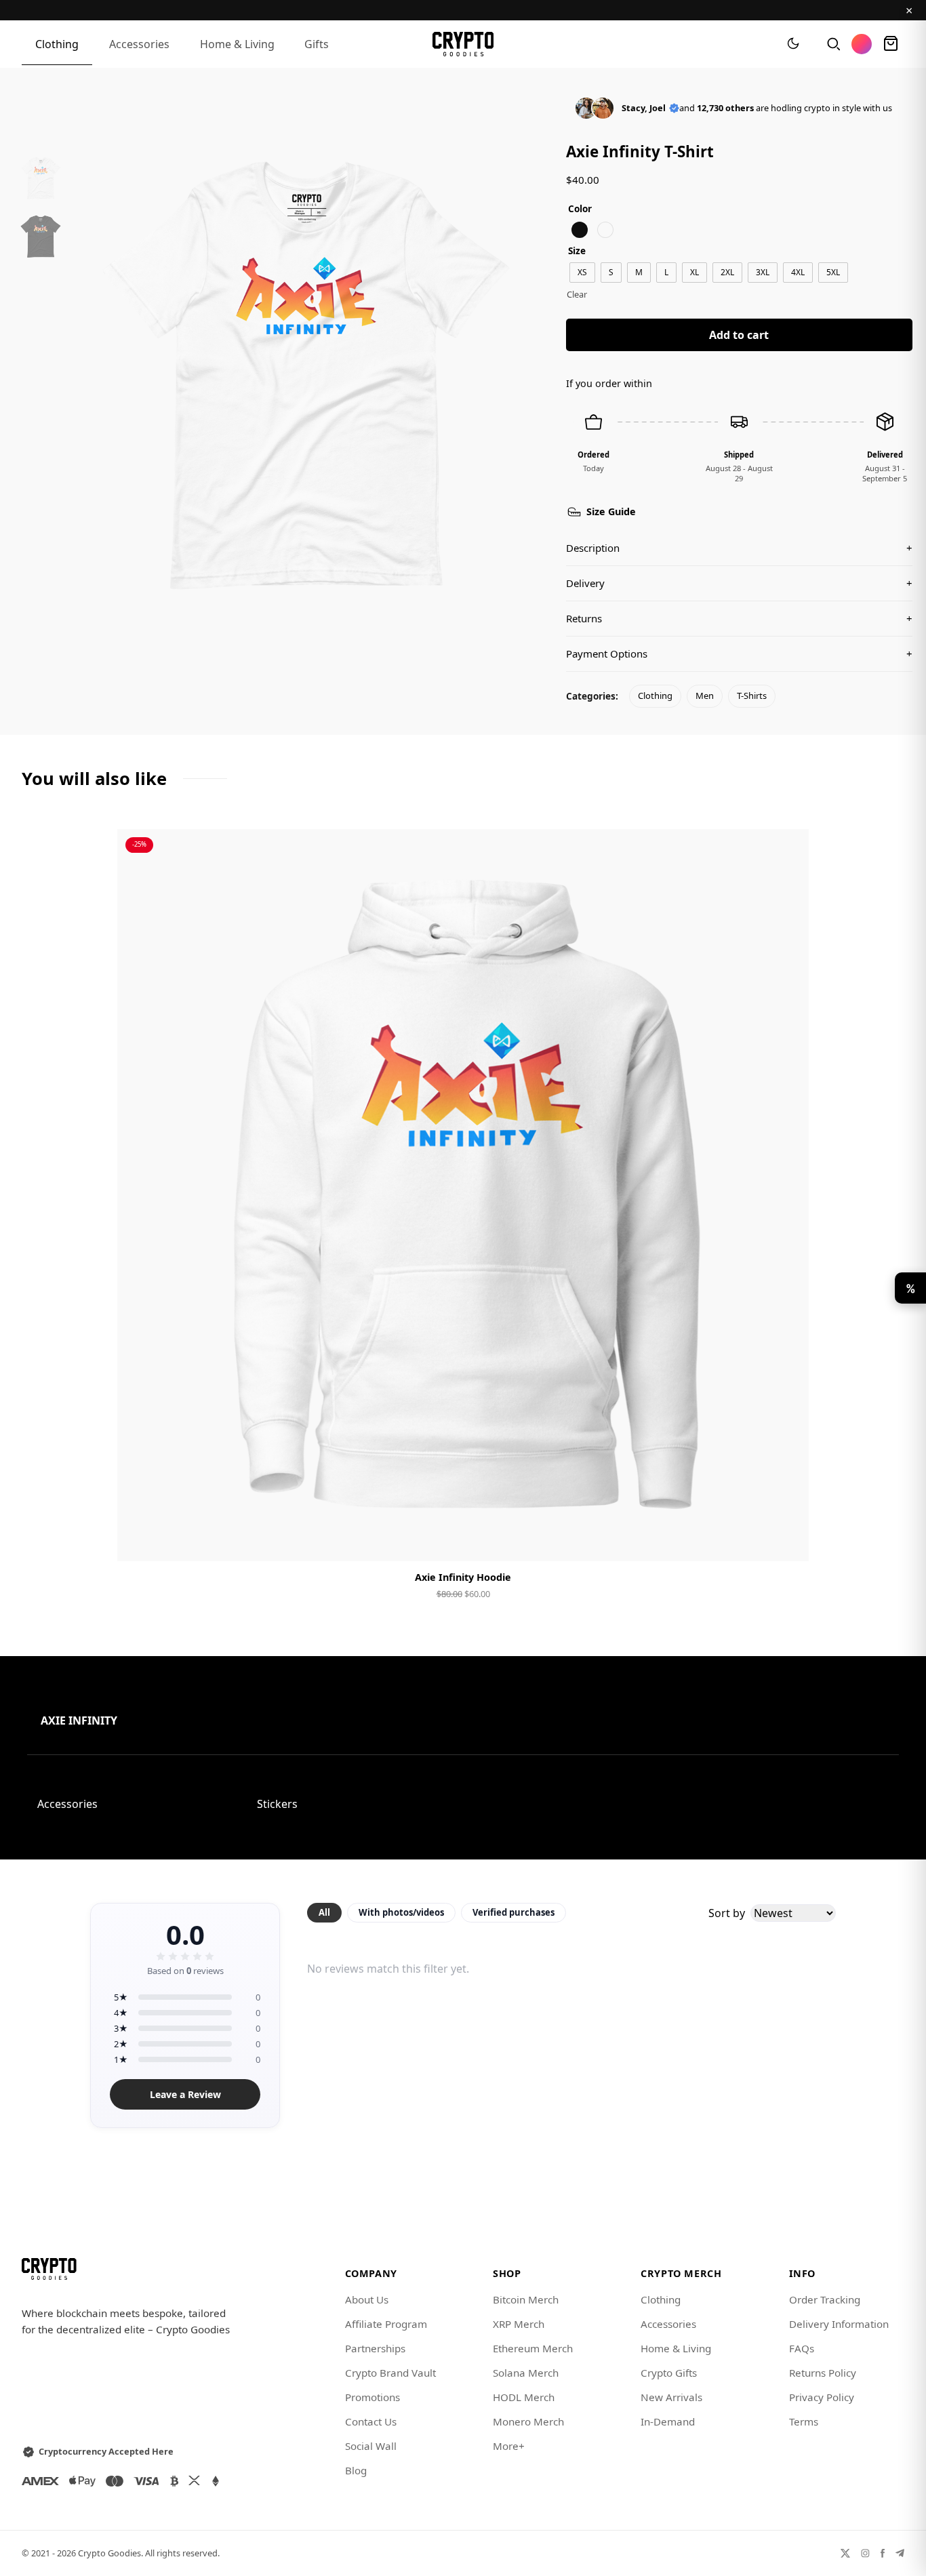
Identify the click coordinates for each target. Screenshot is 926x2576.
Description (739, 548)
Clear (577, 294)
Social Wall (371, 2446)
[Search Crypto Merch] (832, 44)
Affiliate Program (386, 2324)
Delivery (739, 583)
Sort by (727, 1913)
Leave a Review (185, 2094)
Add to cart (739, 335)
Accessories (139, 44)
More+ (509, 2446)
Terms (804, 2421)
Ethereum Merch (533, 2348)
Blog (356, 2470)
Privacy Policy (822, 2397)
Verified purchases (514, 1912)
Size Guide (611, 511)
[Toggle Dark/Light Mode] (793, 44)
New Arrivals (671, 2397)
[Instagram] (865, 2553)
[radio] (580, 230)
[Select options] (463, 1539)
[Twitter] (845, 2553)
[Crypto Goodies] (463, 44)
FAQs (802, 2348)
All (324, 1912)
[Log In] (862, 44)
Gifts (317, 44)
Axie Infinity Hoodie (463, 1577)
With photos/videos (401, 1912)
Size (577, 250)
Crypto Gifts (669, 2373)
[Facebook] (883, 2553)
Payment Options (739, 653)
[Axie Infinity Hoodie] (463, 1195)
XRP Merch (519, 2324)
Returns (739, 618)
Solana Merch (526, 2373)
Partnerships (375, 2348)
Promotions (373, 2397)
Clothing (57, 44)
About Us (367, 2299)
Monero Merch (528, 2421)
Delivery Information (839, 2324)
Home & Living (237, 44)
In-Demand (668, 2421)
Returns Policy (823, 2373)
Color (580, 208)
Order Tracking (825, 2299)
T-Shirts (752, 696)
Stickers (277, 1804)
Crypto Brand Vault (390, 2373)
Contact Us (371, 2421)
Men (705, 696)
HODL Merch (524, 2397)
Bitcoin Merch (526, 2299)
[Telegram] (900, 2553)
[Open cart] (891, 44)
